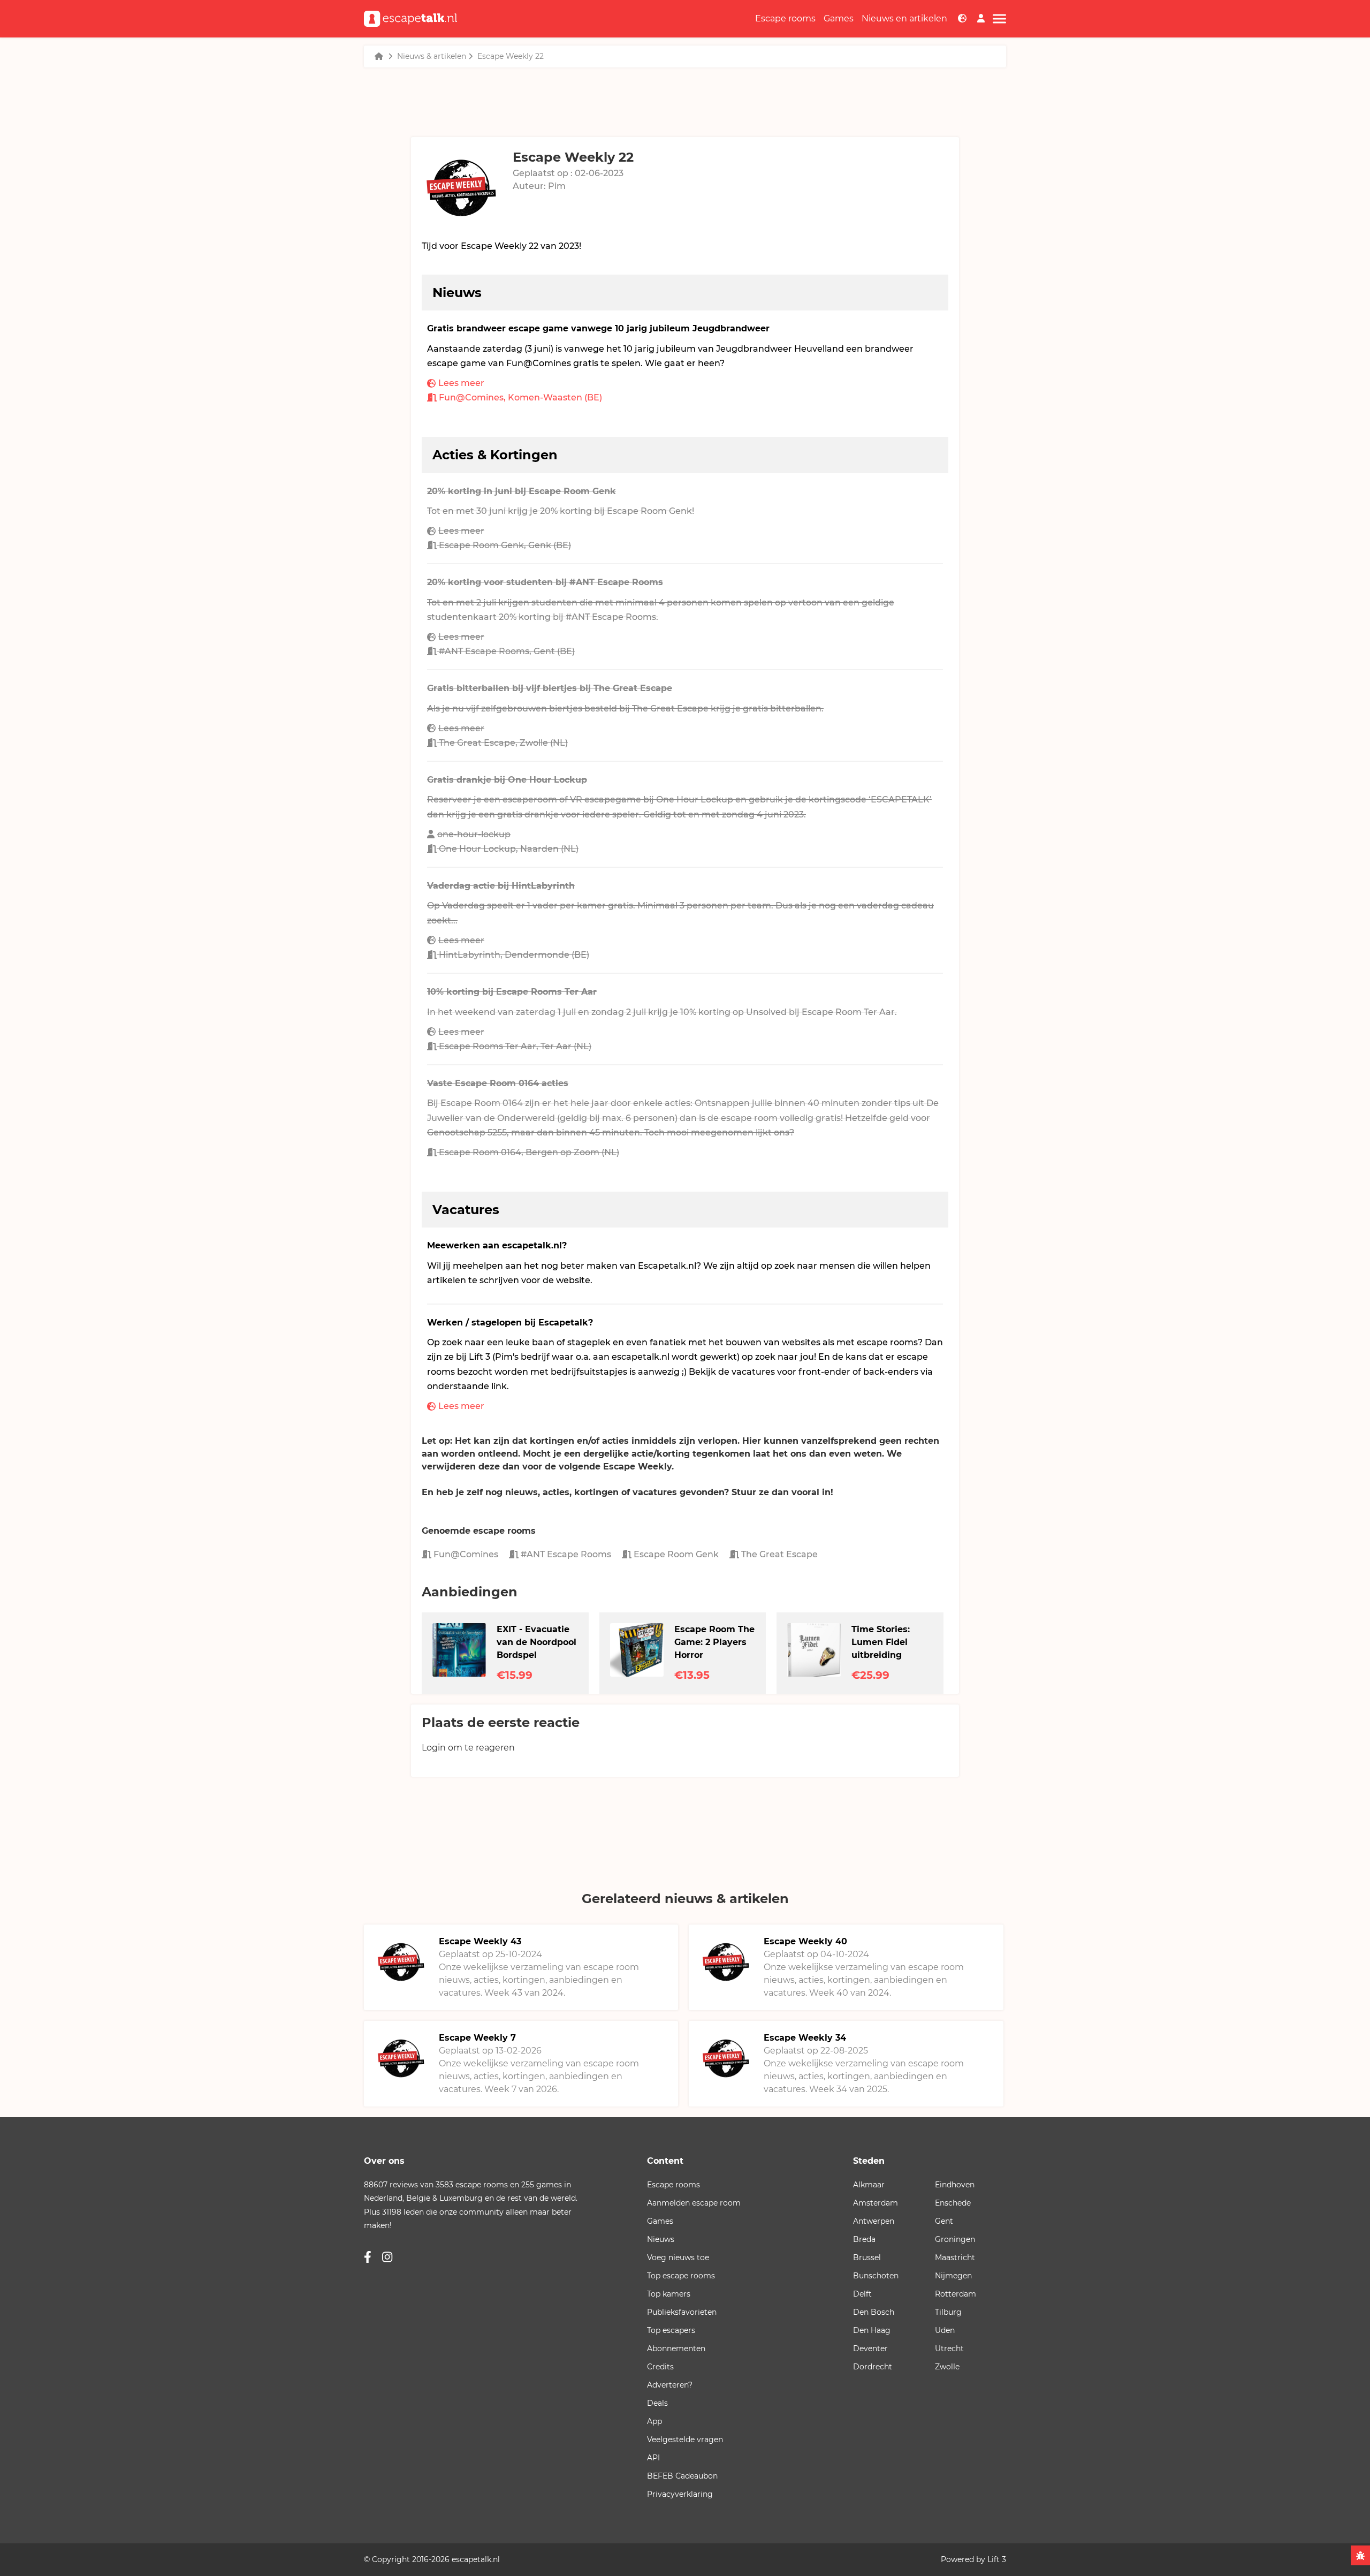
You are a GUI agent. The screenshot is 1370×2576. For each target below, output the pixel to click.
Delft (862, 2294)
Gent (944, 2221)
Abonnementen (676, 2348)
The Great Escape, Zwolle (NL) (503, 743)
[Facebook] (368, 2257)
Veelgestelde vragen (685, 2439)
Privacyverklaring (680, 2494)
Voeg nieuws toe (678, 2257)
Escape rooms (785, 18)
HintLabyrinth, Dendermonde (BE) (514, 955)
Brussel (867, 2257)
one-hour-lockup (474, 834)
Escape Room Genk (675, 1554)
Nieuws (661, 2239)
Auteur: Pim (539, 186)
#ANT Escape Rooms (565, 1554)
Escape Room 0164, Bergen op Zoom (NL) (529, 1152)
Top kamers (669, 2294)
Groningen (955, 2239)
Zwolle (947, 2367)
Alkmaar (869, 2185)
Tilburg (948, 2312)
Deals (657, 2403)
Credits (660, 2367)
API (653, 2458)
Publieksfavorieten (682, 2312)
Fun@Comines (465, 1554)
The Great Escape (778, 1554)
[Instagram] (387, 2257)
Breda (864, 2239)
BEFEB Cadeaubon (682, 2476)
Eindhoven (955, 2185)
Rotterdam (956, 2294)
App (654, 2421)
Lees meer (461, 383)
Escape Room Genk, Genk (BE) (505, 545)
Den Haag (872, 2330)
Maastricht (955, 2257)
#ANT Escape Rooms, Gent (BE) (507, 651)
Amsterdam (876, 2203)
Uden (945, 2330)
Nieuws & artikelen (432, 56)
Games (839, 18)
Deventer (870, 2348)
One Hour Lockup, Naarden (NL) (509, 849)
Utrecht (949, 2348)
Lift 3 (997, 2559)
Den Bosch (874, 2312)
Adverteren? (670, 2385)
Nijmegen (953, 2276)
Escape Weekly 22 (511, 56)
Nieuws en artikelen (904, 18)
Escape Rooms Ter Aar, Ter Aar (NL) (515, 1046)
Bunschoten (876, 2276)
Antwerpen (874, 2221)
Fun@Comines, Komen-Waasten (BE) (520, 397)
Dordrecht (873, 2367)
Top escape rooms (681, 2276)
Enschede (953, 2203)
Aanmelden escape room (694, 2203)
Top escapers (671, 2330)
